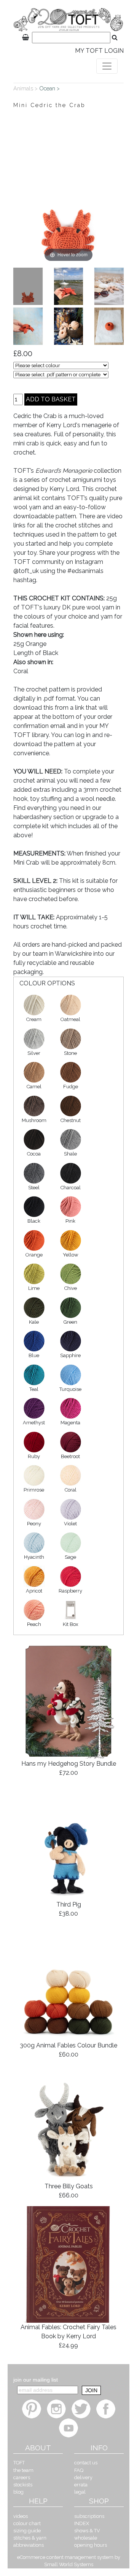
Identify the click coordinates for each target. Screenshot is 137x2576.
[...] (28, 286)
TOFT (19, 2463)
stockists (23, 2485)
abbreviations (29, 2545)
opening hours (91, 2545)
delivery (83, 2477)
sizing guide (27, 2531)
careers (22, 2477)
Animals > (26, 88)
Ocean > (50, 88)
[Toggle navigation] (107, 66)
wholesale (86, 2538)
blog (18, 2492)
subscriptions (89, 2516)
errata (81, 2485)
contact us (86, 2463)
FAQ (79, 2470)
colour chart (27, 2523)
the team (23, 2470)
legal (80, 2492)
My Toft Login (99, 51)
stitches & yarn (30, 2538)
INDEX (82, 2523)
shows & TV (87, 2531)
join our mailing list (36, 2380)
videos (21, 2516)
